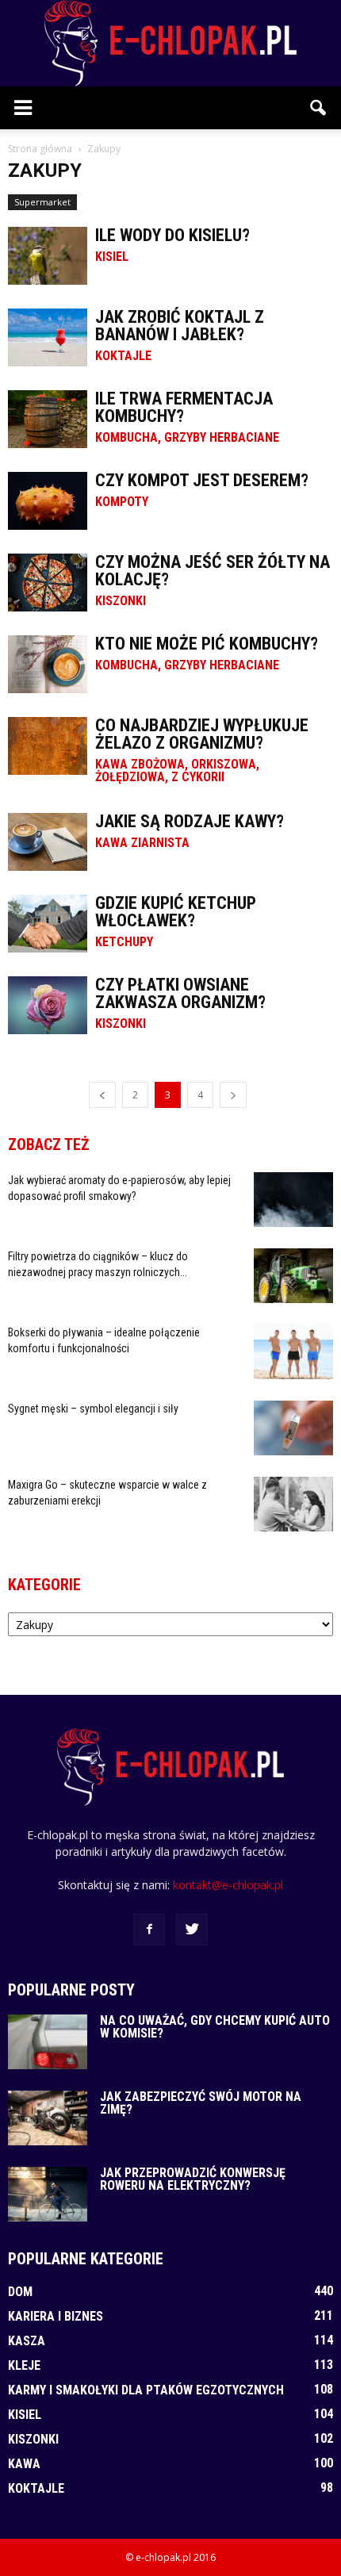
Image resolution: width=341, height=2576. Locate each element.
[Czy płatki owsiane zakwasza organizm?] (48, 1005)
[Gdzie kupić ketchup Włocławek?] (48, 924)
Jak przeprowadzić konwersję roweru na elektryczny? (193, 2179)
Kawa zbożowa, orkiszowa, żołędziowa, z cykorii (177, 771)
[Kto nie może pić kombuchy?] (48, 664)
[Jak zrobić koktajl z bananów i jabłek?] (48, 337)
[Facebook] (149, 1930)
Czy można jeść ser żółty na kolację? (213, 571)
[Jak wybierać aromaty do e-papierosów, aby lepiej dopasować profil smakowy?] (293, 1200)
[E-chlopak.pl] (170, 43)
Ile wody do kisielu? (172, 235)
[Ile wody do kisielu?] (48, 256)
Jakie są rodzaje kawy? (190, 821)
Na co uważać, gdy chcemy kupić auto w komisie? (215, 2027)
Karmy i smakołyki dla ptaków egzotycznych (146, 2390)
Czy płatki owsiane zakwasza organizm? (180, 993)
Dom (20, 2292)
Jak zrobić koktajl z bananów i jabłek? (180, 326)
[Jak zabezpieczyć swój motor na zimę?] (48, 2118)
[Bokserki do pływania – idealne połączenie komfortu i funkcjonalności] (293, 1352)
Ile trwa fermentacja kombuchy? (184, 407)
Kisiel (112, 257)
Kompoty (122, 502)
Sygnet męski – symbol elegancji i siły (93, 1409)
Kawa (24, 2464)
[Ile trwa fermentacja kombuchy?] (48, 419)
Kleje (24, 2365)
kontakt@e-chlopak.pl (228, 1885)
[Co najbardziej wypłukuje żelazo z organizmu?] (48, 746)
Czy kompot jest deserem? (202, 480)
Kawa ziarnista (142, 843)
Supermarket (42, 202)
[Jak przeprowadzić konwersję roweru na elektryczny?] (48, 2194)
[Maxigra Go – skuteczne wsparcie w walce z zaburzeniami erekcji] (293, 1504)
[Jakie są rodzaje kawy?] (48, 842)
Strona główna (40, 149)
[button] (319, 108)
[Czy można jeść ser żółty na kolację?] (48, 583)
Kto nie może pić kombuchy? (207, 644)
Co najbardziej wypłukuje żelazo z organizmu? (202, 734)
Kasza (27, 2341)
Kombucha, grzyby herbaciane (187, 438)
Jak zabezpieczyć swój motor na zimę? (201, 2103)
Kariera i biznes (56, 2316)
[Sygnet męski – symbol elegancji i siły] (293, 1428)
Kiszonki (121, 601)
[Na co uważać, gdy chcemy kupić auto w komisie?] (48, 2042)
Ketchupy (124, 942)
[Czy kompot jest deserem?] (48, 501)
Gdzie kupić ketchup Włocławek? (176, 912)
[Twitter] (192, 1930)
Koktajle (123, 356)
